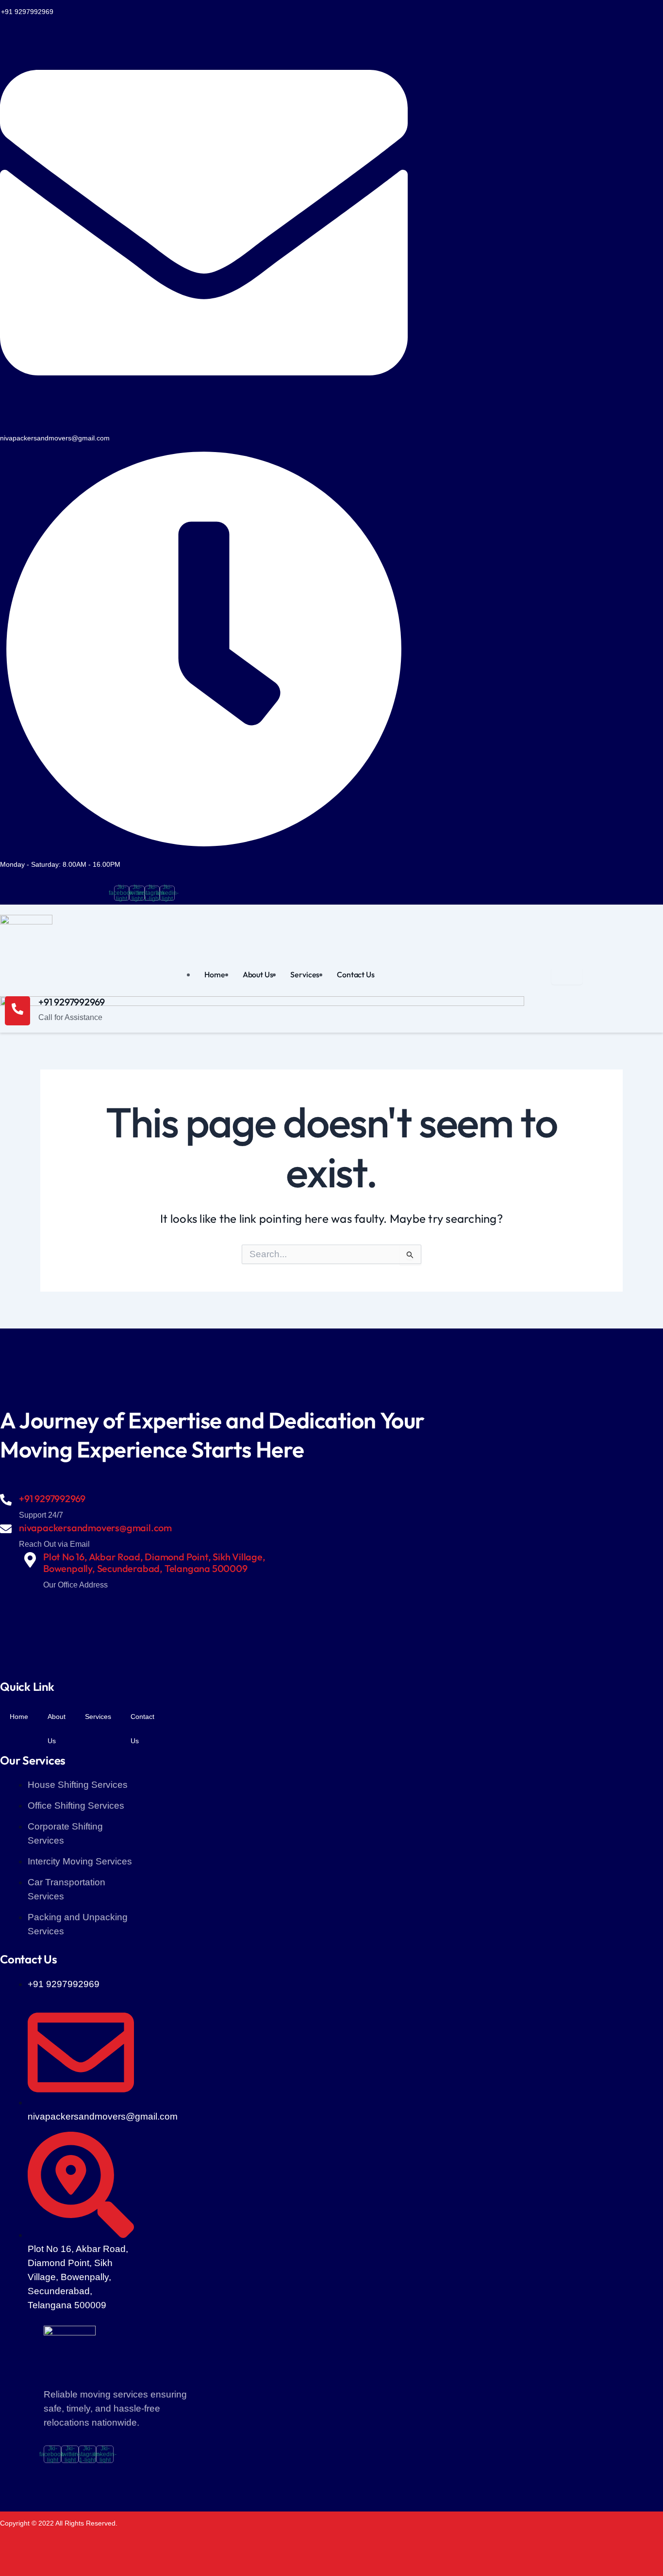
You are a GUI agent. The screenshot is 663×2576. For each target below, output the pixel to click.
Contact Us (356, 974)
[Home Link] (262, 1257)
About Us (258, 974)
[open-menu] (567, 976)
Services (305, 974)
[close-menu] (16, 1530)
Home (215, 974)
